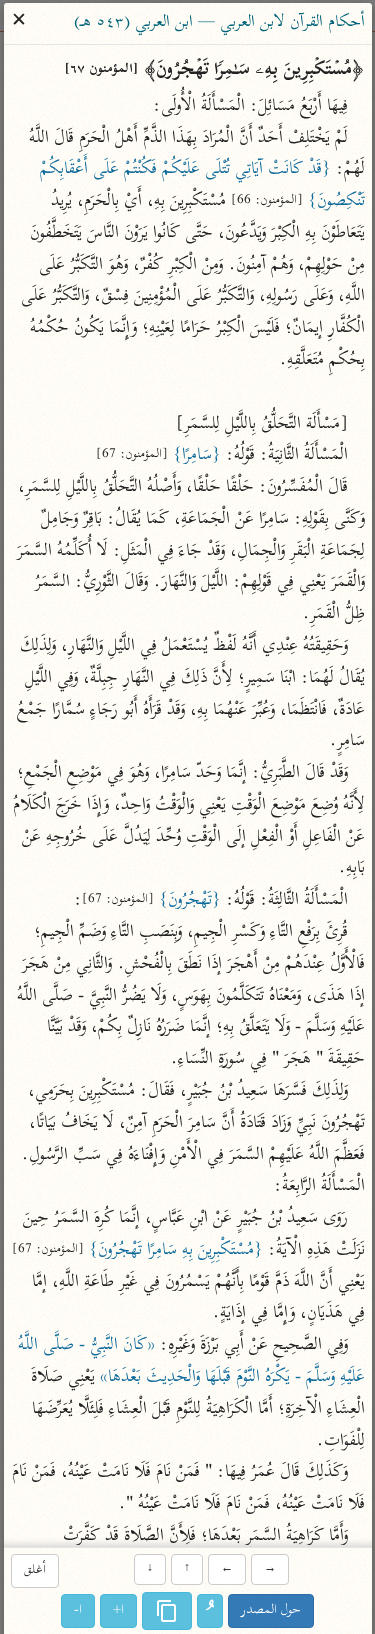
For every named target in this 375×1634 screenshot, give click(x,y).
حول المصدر (271, 1610)
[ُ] (210, 1611)
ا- (78, 1610)
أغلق (35, 1571)
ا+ (118, 1610)
